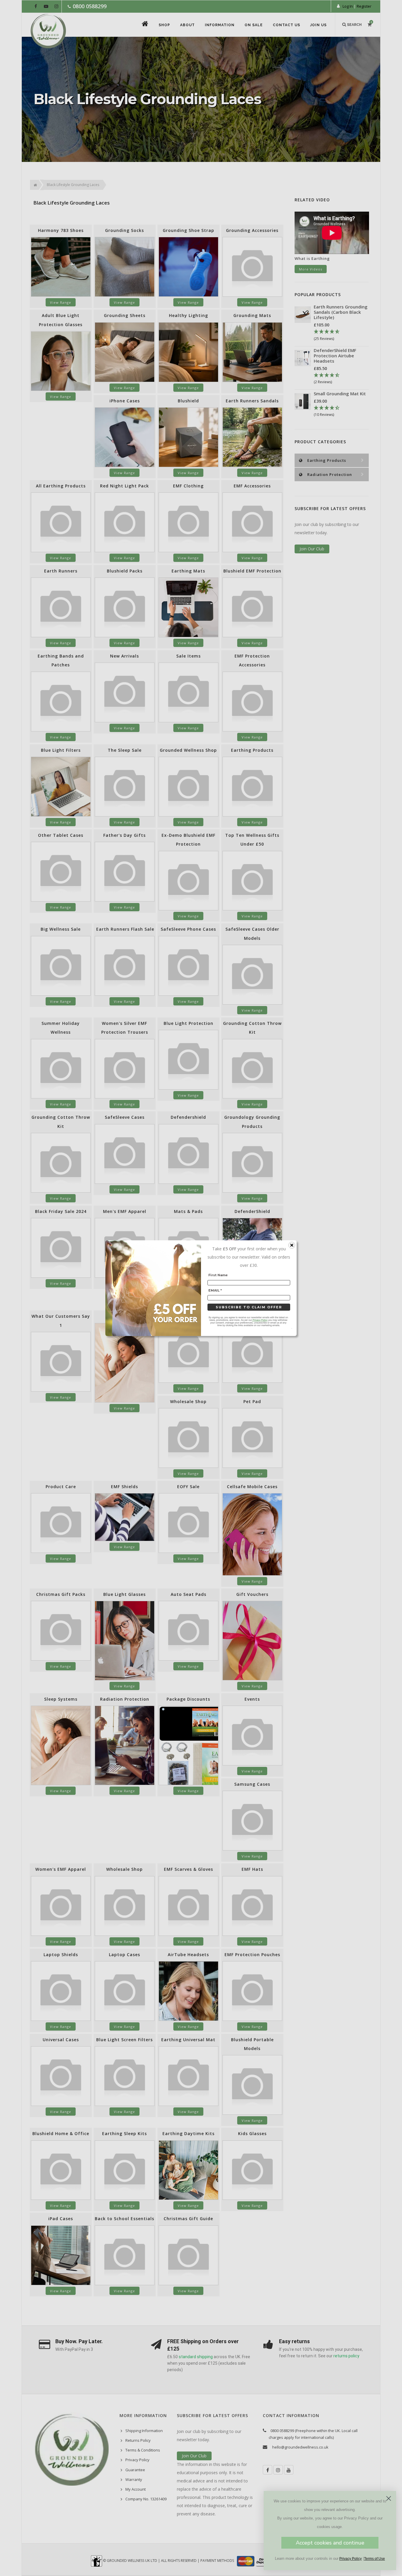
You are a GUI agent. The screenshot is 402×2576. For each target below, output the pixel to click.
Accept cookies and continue (330, 2543)
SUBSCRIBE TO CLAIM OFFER (249, 1307)
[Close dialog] (389, 2498)
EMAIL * (215, 1290)
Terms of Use (374, 2559)
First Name (218, 1275)
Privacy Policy (350, 2559)
